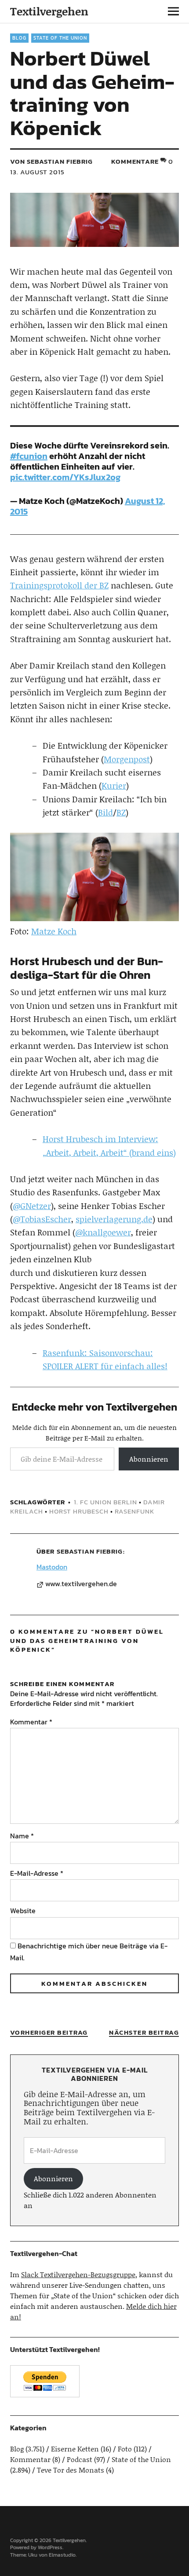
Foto (125, 2449)
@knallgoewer (103, 1232)
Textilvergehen (49, 11)
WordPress (50, 2547)
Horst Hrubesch (79, 1511)
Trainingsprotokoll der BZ (59, 585)
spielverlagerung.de (114, 1219)
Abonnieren (149, 1459)
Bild (105, 812)
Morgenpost (127, 759)
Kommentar (31, 1722)
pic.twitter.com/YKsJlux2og (65, 477)
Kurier (114, 785)
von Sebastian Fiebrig (51, 161)
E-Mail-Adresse (37, 1873)
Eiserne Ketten (75, 2449)
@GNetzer (32, 1206)
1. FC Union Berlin (105, 1502)
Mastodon (52, 1567)
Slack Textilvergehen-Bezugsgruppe (78, 2274)
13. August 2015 (37, 172)
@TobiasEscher (42, 1219)
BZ (121, 812)
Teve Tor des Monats (71, 2470)
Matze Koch (54, 931)
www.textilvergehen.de (81, 1584)
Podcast (80, 2459)
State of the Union (60, 38)
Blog (19, 38)
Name (22, 1836)
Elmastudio (62, 2555)
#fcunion (29, 456)
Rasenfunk (134, 1511)
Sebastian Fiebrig (90, 1551)
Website (23, 1911)
